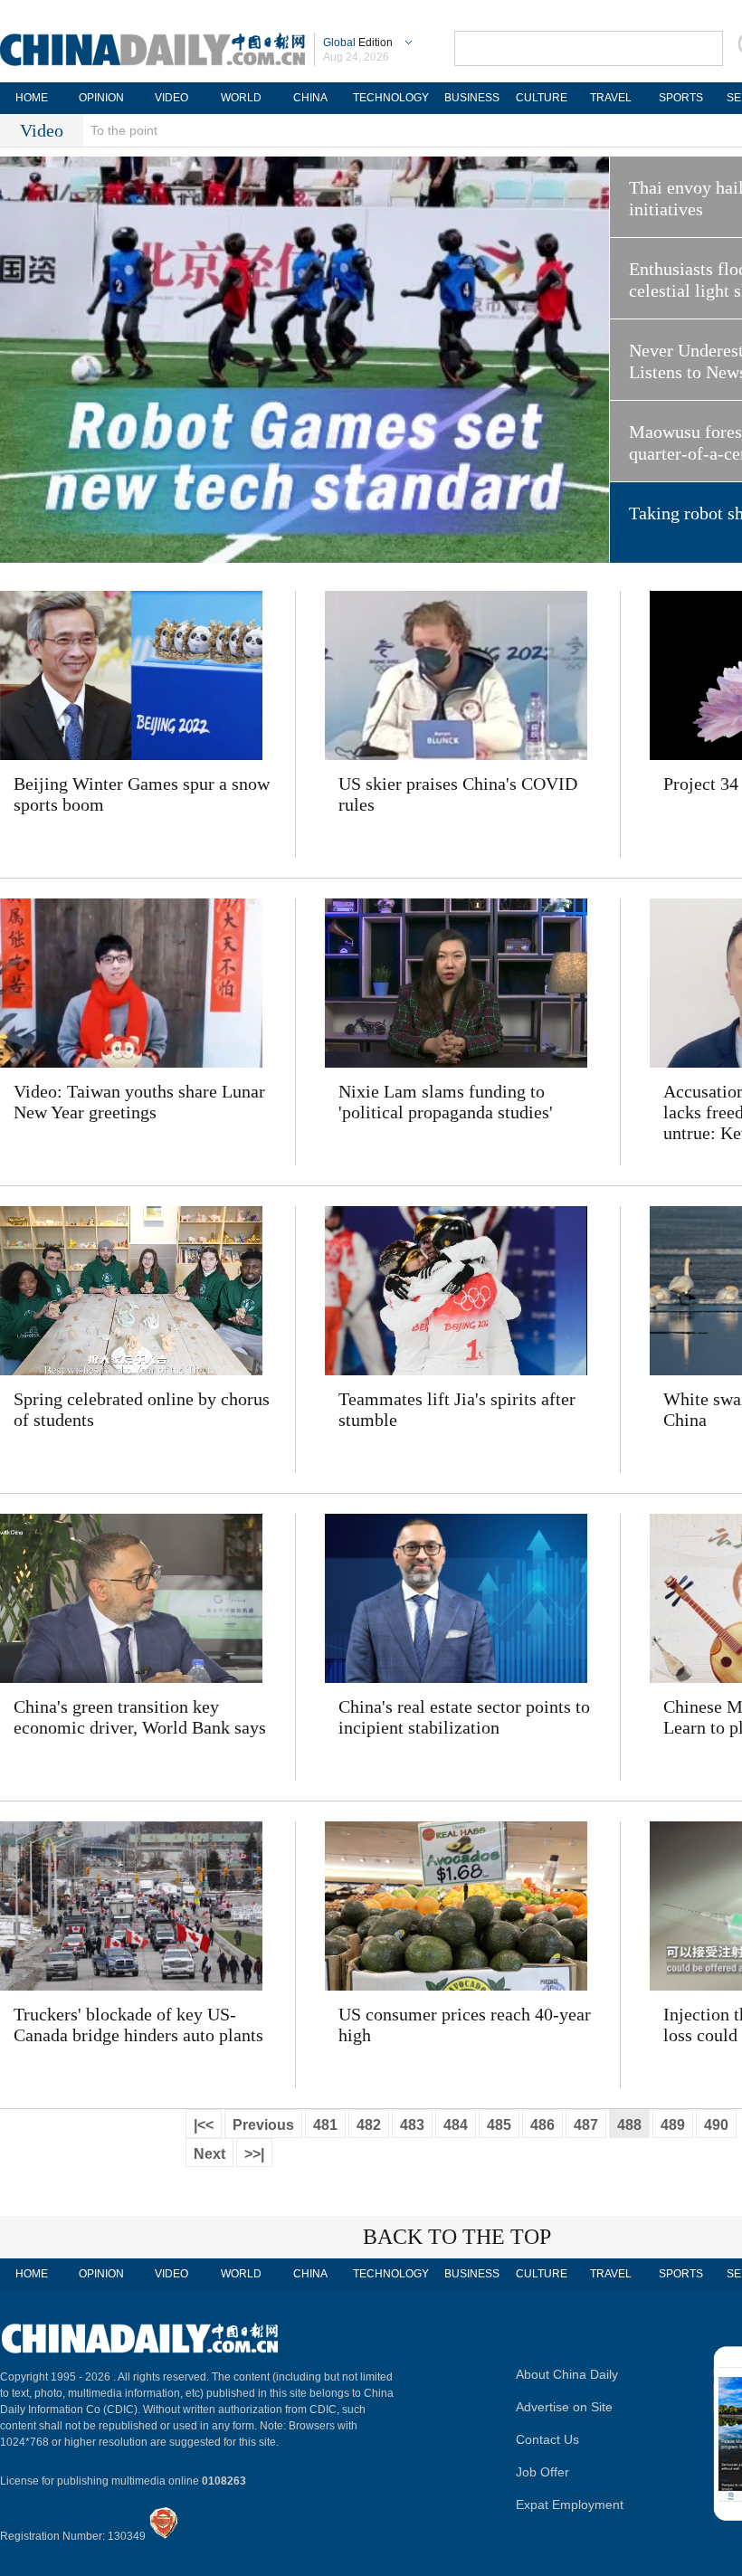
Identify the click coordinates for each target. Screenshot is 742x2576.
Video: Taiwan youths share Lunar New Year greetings (139, 1102)
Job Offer (542, 2472)
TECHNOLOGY (391, 98)
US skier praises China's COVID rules (458, 794)
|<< (204, 2125)
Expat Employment (570, 2505)
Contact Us (547, 2439)
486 (542, 2125)
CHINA (310, 98)
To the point (124, 130)
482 (369, 2125)
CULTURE (542, 98)
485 (499, 2125)
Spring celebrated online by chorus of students (142, 1409)
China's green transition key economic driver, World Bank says (140, 1717)
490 (716, 2125)
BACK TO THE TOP (457, 2237)
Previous (263, 2125)
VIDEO (171, 98)
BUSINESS (472, 98)
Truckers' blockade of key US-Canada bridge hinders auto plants (138, 2025)
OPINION (101, 98)
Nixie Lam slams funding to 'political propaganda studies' (446, 1102)
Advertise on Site (564, 2407)
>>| (254, 2154)
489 (673, 2125)
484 (456, 2125)
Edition (358, 43)
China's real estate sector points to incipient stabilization (464, 1717)
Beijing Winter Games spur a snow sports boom (142, 794)
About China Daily (567, 2374)
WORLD (241, 98)
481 (325, 2125)
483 (412, 2125)
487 (586, 2125)
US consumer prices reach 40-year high (465, 2025)
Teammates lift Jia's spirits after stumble (457, 1409)
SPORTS (681, 98)
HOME (32, 98)
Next (209, 2154)
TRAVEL (611, 98)
